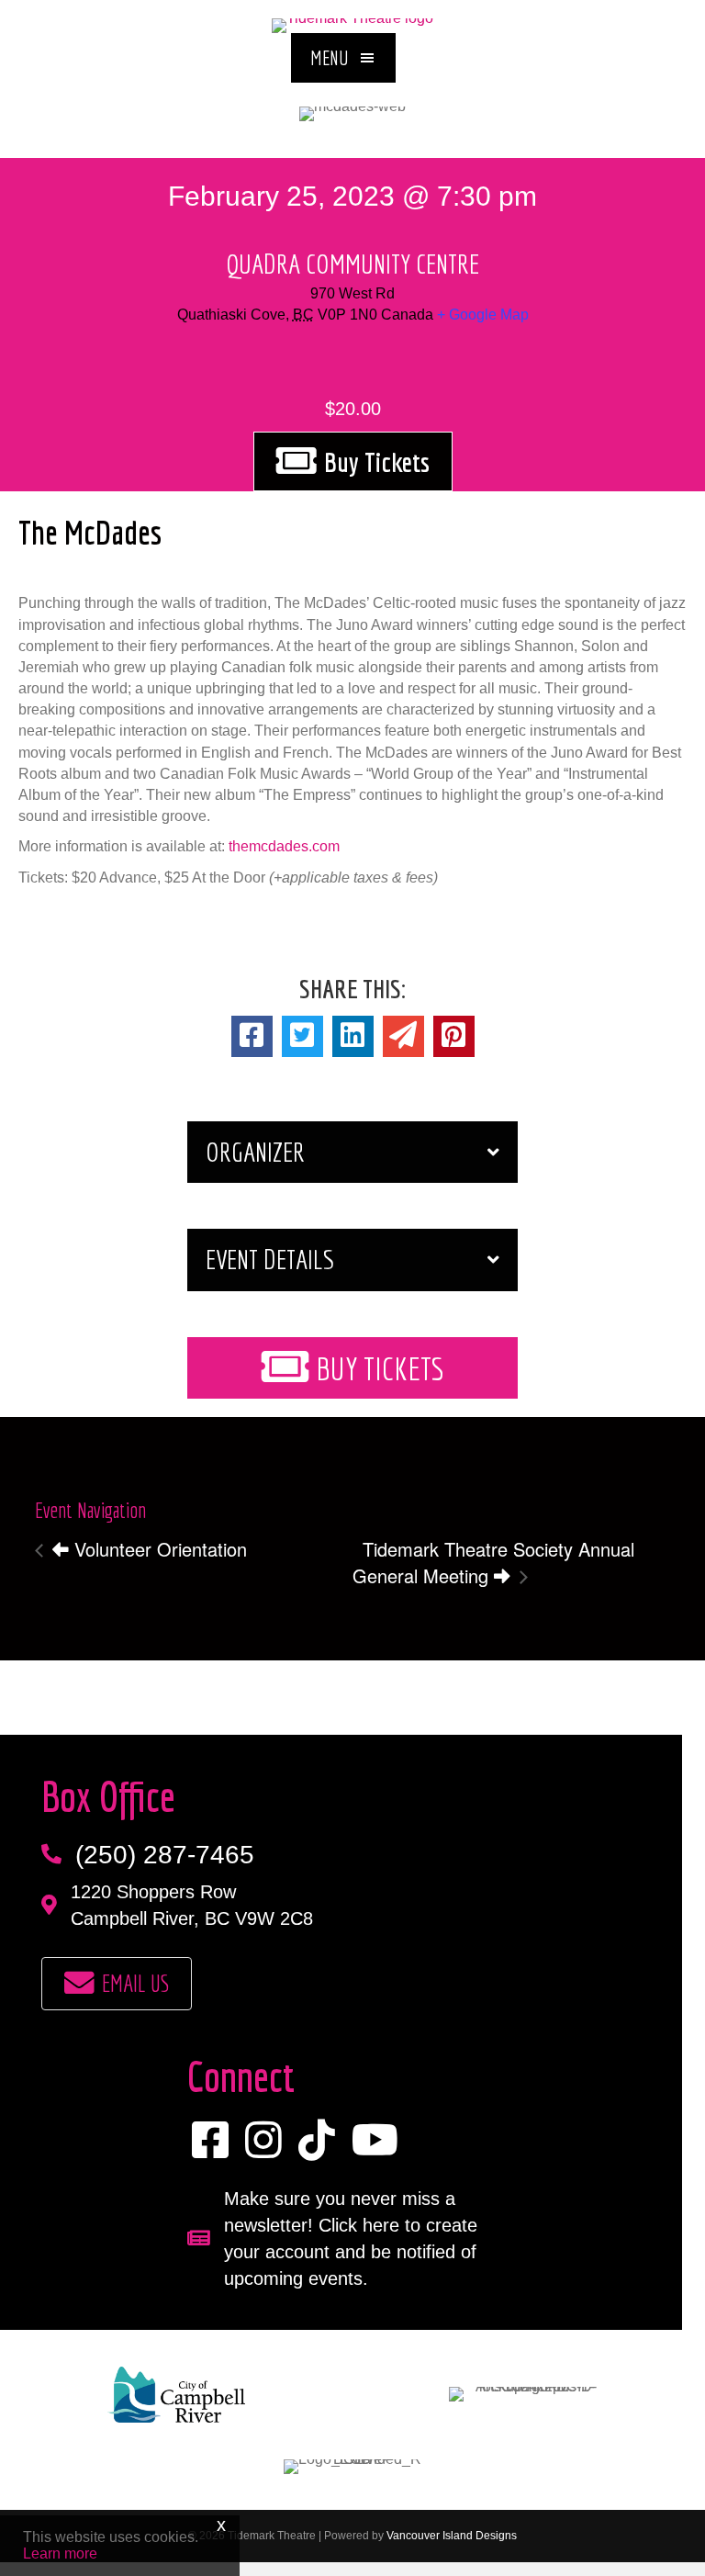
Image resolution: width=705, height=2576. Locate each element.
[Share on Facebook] (252, 1036)
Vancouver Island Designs (452, 2536)
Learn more (60, 2554)
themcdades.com (284, 846)
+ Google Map (483, 315)
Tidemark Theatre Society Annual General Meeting (493, 1562)
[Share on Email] (403, 1036)
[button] (343, 58)
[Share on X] (302, 1036)
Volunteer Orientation (158, 1549)
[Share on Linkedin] (353, 1036)
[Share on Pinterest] (454, 1036)
